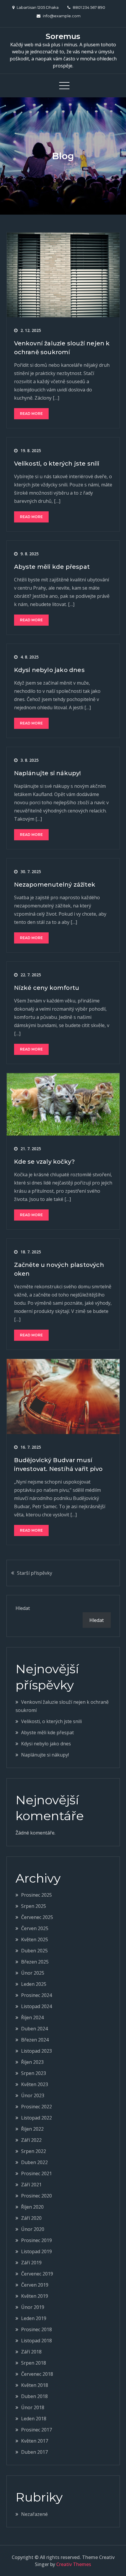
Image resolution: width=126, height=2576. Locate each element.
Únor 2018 (33, 2407)
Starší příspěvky (35, 1573)
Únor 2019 (33, 2307)
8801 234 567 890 (89, 7)
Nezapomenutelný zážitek (55, 885)
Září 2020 (31, 2218)
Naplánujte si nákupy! (48, 773)
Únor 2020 (33, 2229)
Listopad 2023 (36, 2051)
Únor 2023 (33, 2095)
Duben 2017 (34, 2452)
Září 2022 (31, 2140)
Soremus (63, 36)
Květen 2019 (35, 2296)
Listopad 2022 (36, 2118)
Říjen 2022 (32, 2129)
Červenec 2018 (37, 2374)
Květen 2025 (35, 1939)
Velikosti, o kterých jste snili (57, 464)
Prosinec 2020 (36, 2196)
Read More (31, 414)
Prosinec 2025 (36, 1895)
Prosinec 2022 (36, 2107)
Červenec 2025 (37, 1917)
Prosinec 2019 (36, 2240)
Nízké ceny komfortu (47, 988)
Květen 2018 (35, 2385)
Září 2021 (31, 2185)
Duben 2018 (34, 2396)
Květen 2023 (35, 2084)
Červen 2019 (35, 2285)
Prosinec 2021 (36, 2173)
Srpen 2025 (34, 1906)
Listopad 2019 (36, 2251)
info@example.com (62, 16)
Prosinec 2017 (36, 2430)
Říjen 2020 (32, 2207)
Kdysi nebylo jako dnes (49, 670)
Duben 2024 (34, 2029)
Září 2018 (31, 2352)
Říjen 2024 (32, 2017)
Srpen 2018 (34, 2363)
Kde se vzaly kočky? (45, 1162)
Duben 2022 (34, 2162)
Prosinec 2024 (36, 1995)
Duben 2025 (34, 1951)
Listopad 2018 (36, 2341)
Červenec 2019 (37, 2274)
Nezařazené (34, 2514)
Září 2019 (31, 2263)
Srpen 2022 (34, 2151)
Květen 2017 (35, 2441)
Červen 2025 (35, 1928)
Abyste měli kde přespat (52, 567)
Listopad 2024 (36, 2006)
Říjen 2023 (32, 2062)
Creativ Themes (74, 2564)
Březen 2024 (35, 2040)
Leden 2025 (34, 1984)
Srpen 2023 (34, 2073)
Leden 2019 (34, 2318)
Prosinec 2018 (36, 2329)
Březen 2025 (35, 1962)
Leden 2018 (34, 2419)
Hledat (23, 1608)
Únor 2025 (33, 1973)
